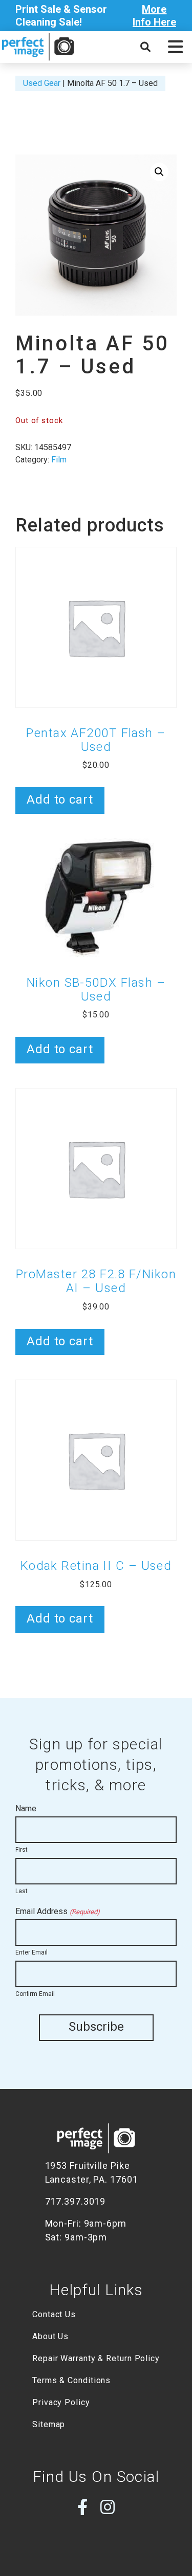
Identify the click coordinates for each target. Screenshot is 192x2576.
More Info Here (154, 16)
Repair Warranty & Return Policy (96, 2358)
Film (59, 460)
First (22, 1850)
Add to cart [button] (60, 800)
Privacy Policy (61, 2402)
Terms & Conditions (71, 2380)
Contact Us (54, 2314)
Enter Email (31, 1952)
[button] (175, 47)
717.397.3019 (76, 2201)
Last (22, 1891)
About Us (50, 2336)
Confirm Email (35, 1994)
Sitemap (49, 2424)
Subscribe (96, 2027)
